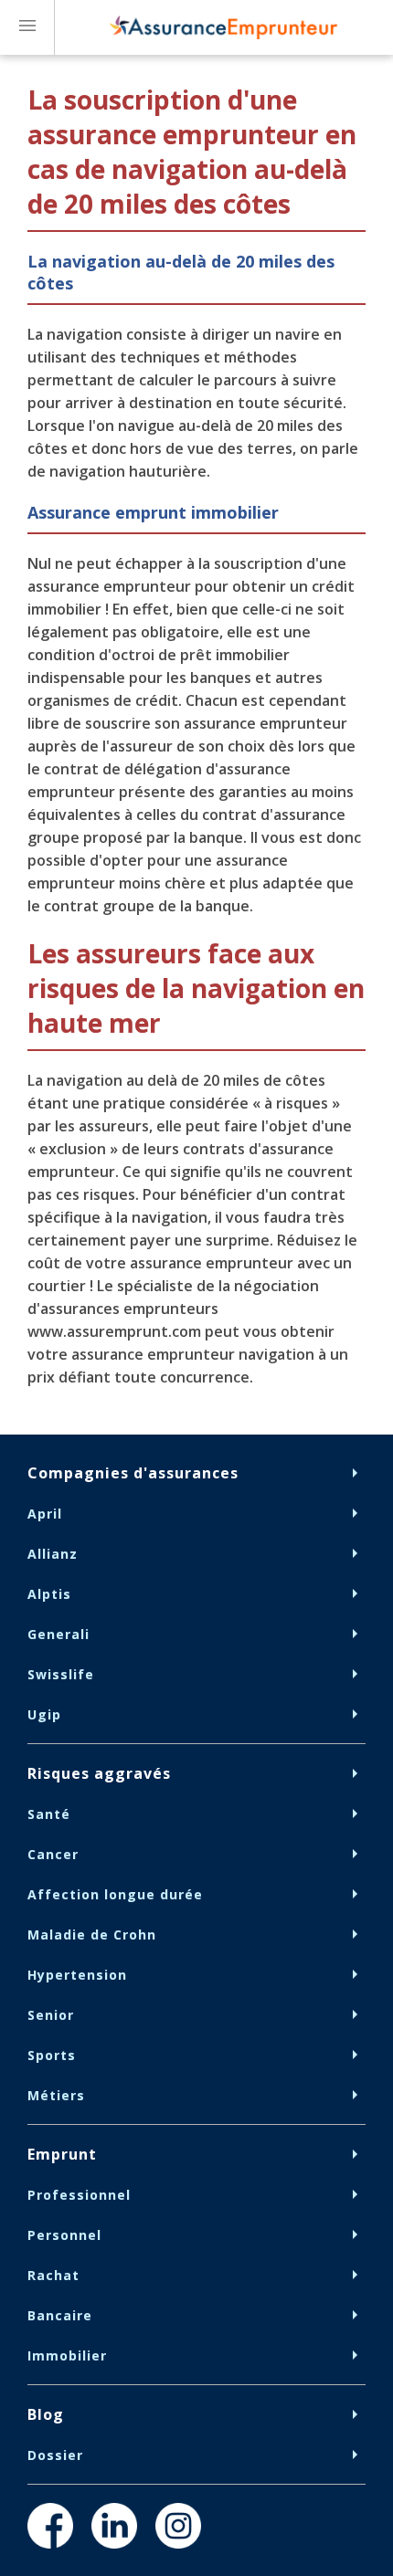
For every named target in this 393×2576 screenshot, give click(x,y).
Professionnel (79, 2195)
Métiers (56, 2095)
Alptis (49, 1594)
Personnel (64, 2235)
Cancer (53, 1854)
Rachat (53, 2275)
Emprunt (62, 2154)
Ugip (44, 1714)
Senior (51, 2015)
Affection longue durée (115, 1894)
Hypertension (77, 1975)
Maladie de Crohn (92, 1935)
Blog (46, 2414)
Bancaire (60, 2315)
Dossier (55, 2455)
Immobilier (67, 2355)
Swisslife (61, 1674)
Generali (58, 1634)
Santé (49, 1814)
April (45, 1514)
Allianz (53, 1554)
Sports (52, 2055)
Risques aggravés (99, 1773)
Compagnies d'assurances (133, 1473)
